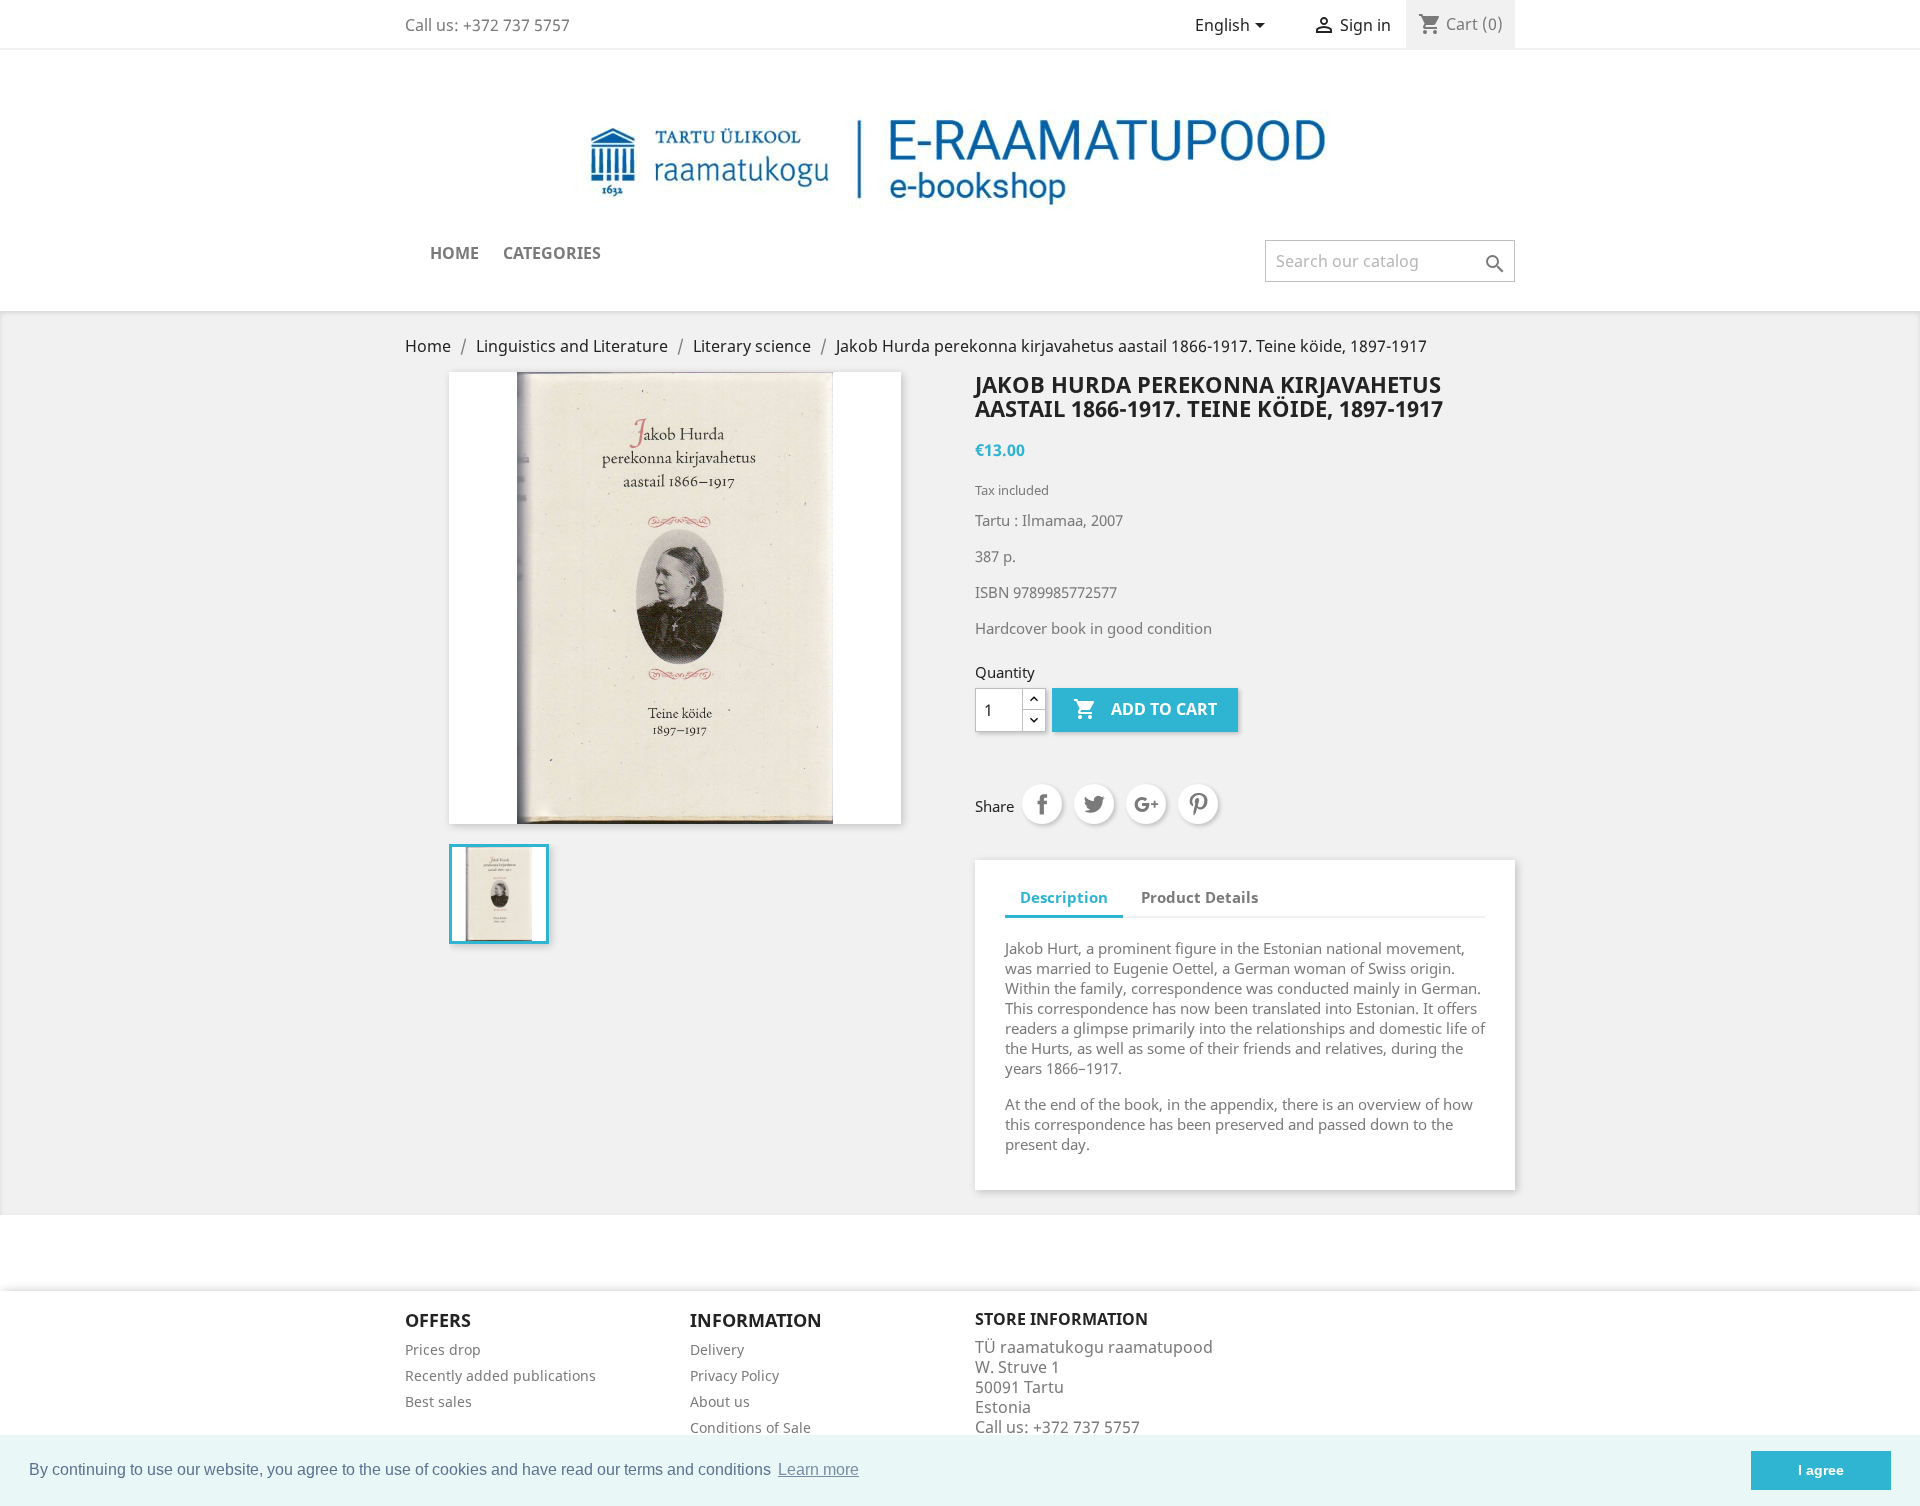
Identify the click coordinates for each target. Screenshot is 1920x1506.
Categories (552, 253)
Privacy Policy (734, 1375)
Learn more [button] (818, 1469)
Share (1042, 804)
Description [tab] (1064, 897)
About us (720, 1401)
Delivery (717, 1349)
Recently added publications (500, 1375)
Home (454, 253)
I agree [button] (1821, 1470)
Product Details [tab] (1199, 897)
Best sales (438, 1401)
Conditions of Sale (750, 1427)
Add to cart (1145, 709)
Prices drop (443, 1349)
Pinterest (1198, 804)
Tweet (1094, 804)
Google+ (1146, 804)
